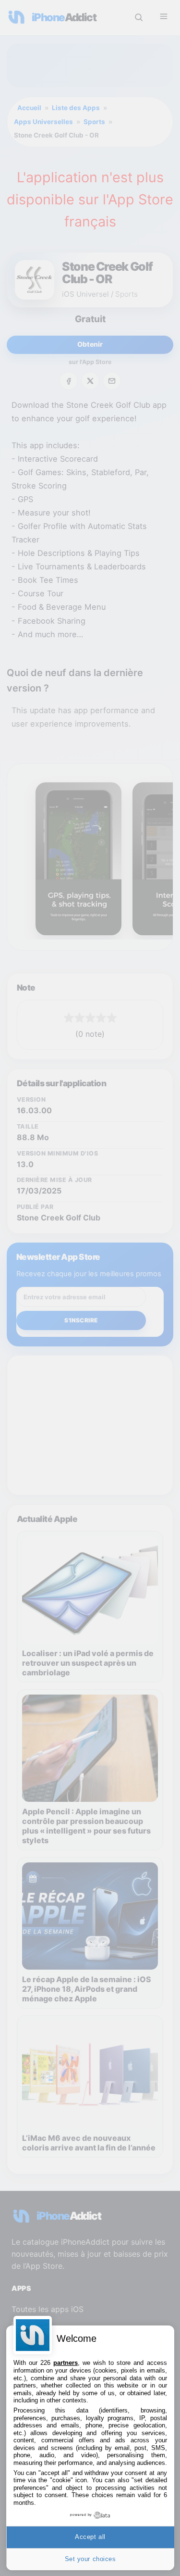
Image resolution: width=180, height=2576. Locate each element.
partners (66, 2363)
